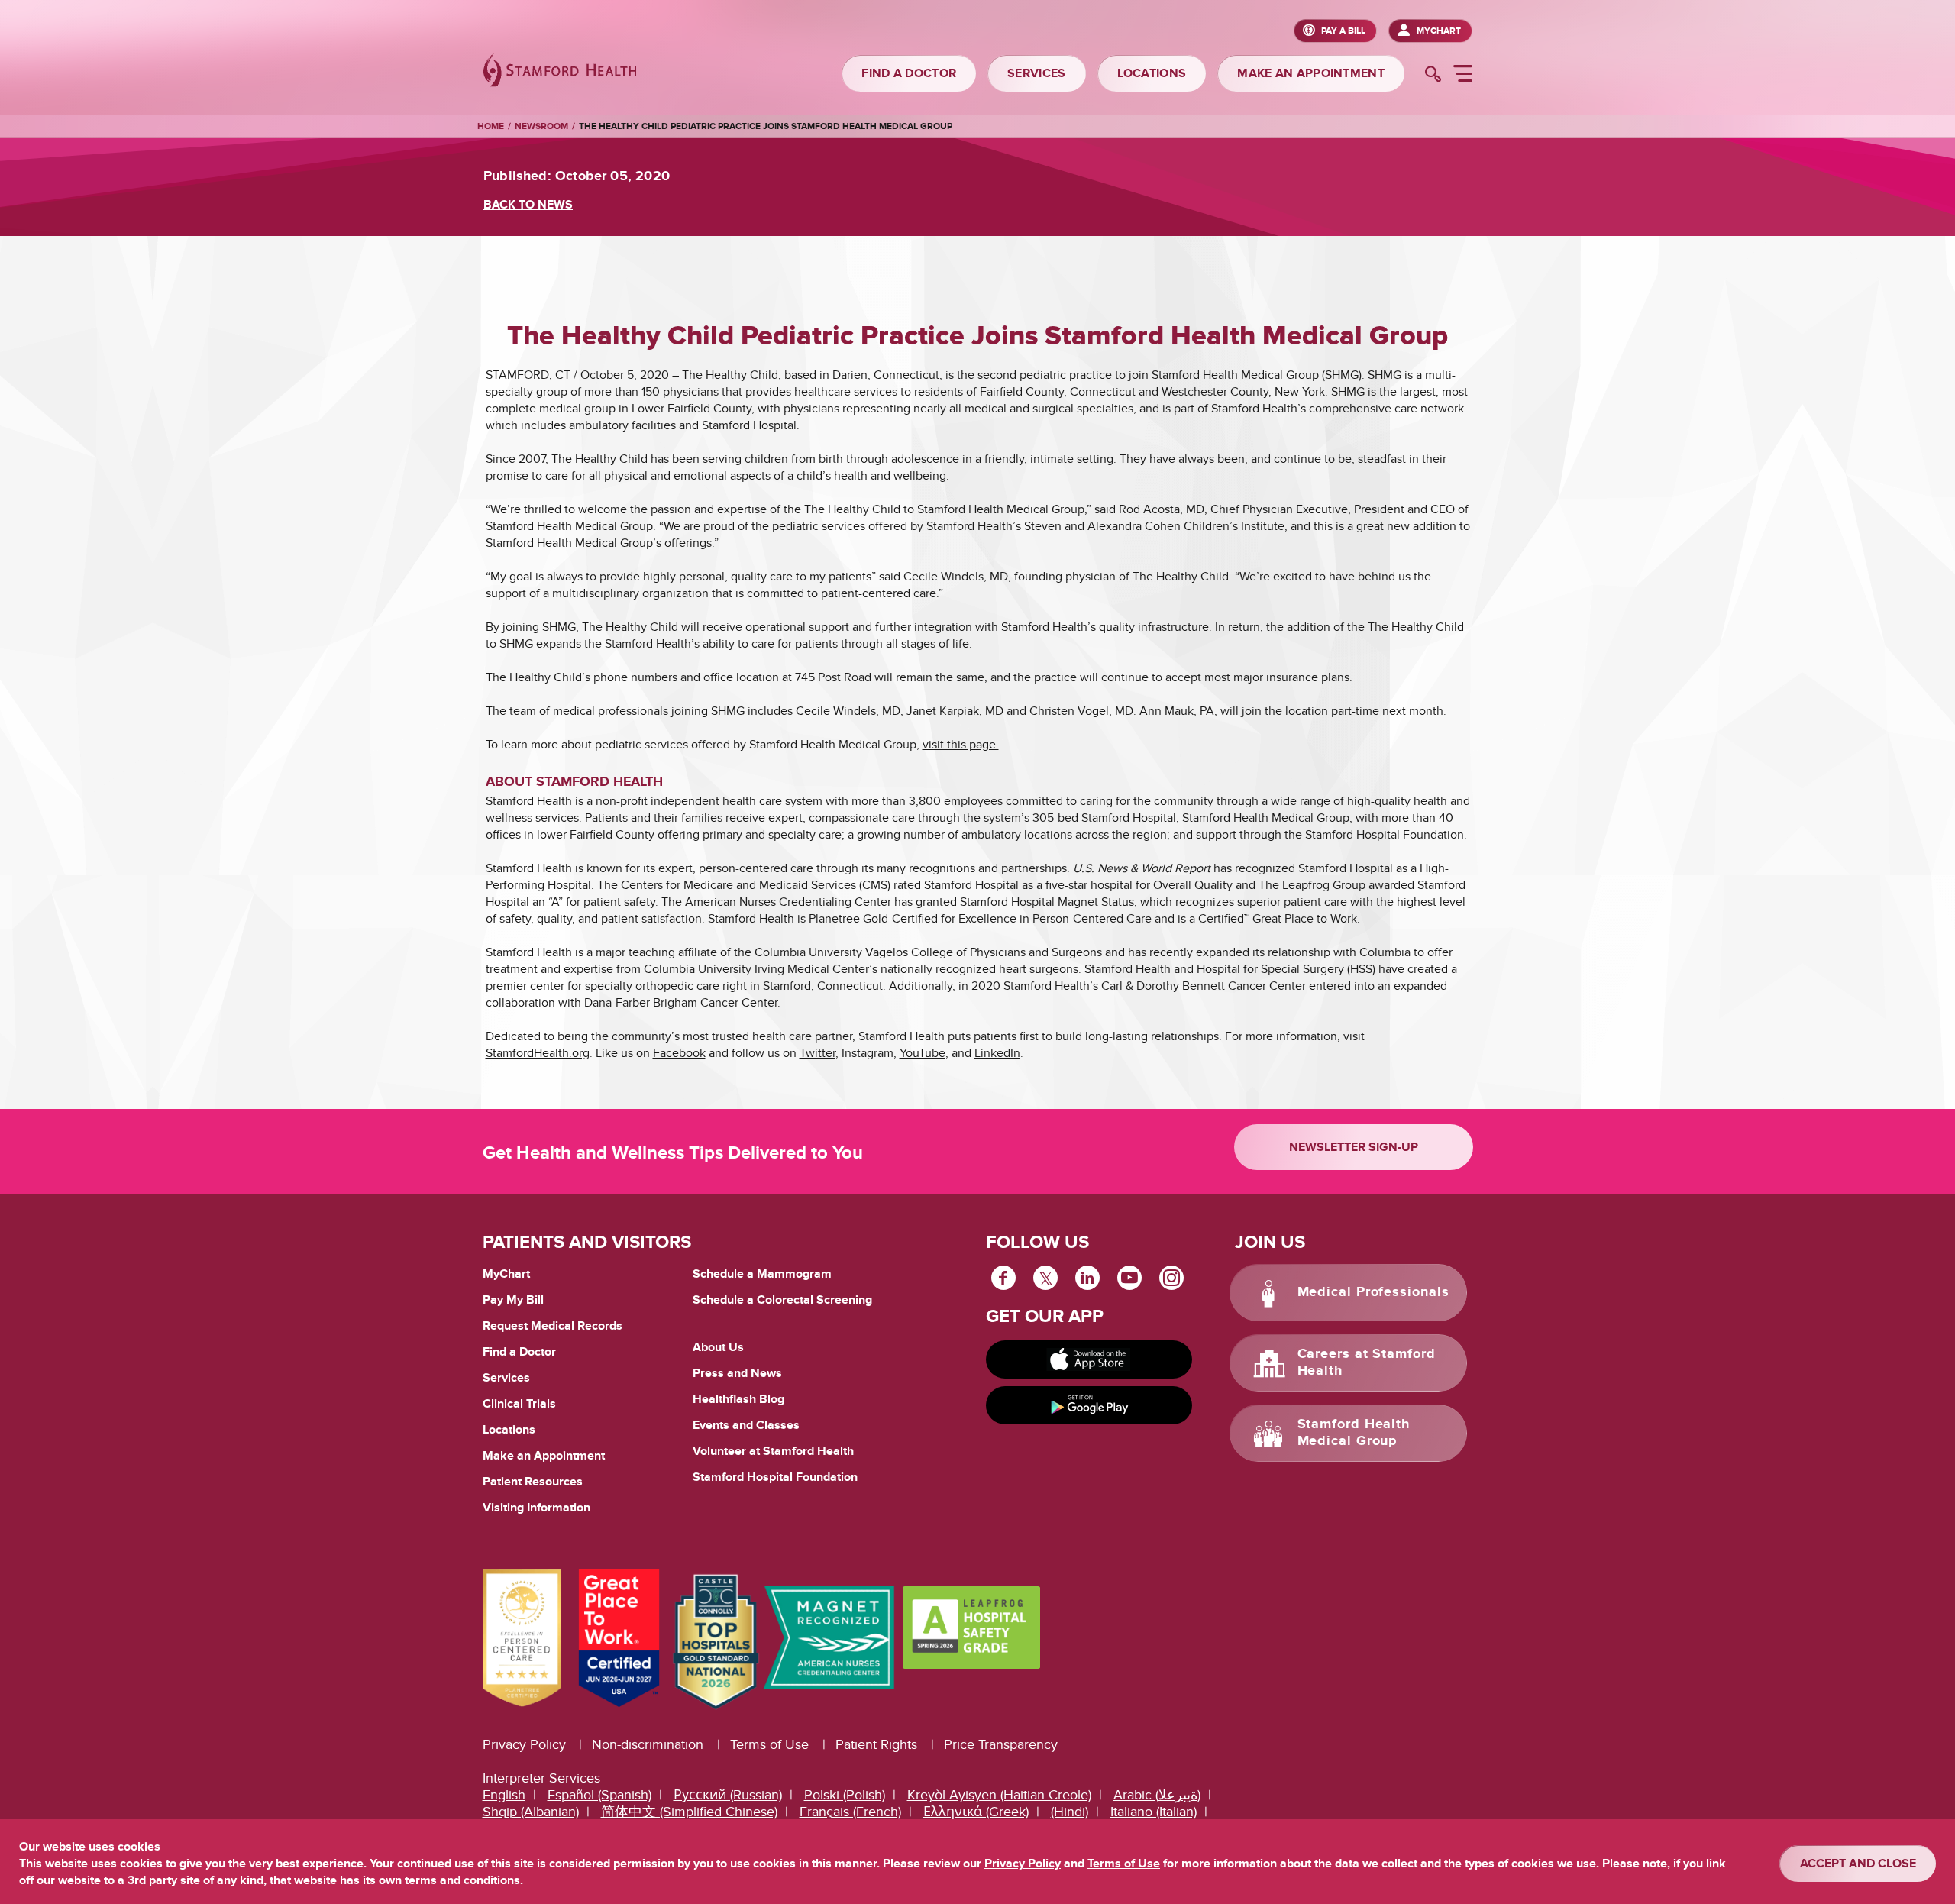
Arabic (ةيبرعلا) (1157, 1795)
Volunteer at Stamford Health (773, 1451)
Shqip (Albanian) (531, 1812)
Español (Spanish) (599, 1795)
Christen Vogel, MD (1081, 711)
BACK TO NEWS (528, 205)
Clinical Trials (519, 1404)
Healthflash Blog (738, 1399)
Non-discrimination (648, 1745)
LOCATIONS (1152, 73)
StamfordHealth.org (538, 1053)
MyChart (1439, 31)
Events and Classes (746, 1425)
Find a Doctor (519, 1352)
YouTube (923, 1053)
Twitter (818, 1053)
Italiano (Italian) (1154, 1812)
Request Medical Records (553, 1327)
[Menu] (1463, 76)
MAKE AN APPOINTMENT (1311, 73)
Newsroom (541, 126)
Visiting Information (536, 1508)
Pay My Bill (513, 1300)
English (504, 1795)
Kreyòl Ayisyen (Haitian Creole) (999, 1795)
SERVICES (1036, 73)
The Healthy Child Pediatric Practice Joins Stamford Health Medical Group (766, 126)
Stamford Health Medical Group (1354, 1433)
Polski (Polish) (845, 1795)
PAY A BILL (1343, 31)
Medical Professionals (1373, 1292)
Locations (509, 1430)
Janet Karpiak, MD (955, 711)
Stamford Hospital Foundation (775, 1477)
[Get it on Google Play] (1089, 1405)
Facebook (679, 1053)
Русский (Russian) (728, 1795)
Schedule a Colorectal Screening (782, 1300)
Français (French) (850, 1812)
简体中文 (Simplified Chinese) (689, 1812)
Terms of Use (769, 1745)
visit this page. (961, 745)
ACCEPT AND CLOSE (1858, 1864)
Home (491, 127)
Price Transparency (1001, 1745)
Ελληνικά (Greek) (976, 1812)
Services (506, 1378)
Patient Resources (533, 1482)
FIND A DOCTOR (909, 73)
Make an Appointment (544, 1456)
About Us (718, 1347)
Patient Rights (876, 1745)
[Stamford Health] (560, 72)
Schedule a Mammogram (762, 1274)
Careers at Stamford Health (1367, 1363)
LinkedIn (997, 1053)
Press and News (737, 1373)
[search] (1433, 76)
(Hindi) (1070, 1812)
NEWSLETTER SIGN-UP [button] (1354, 1147)
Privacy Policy (524, 1745)
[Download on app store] (1089, 1359)
